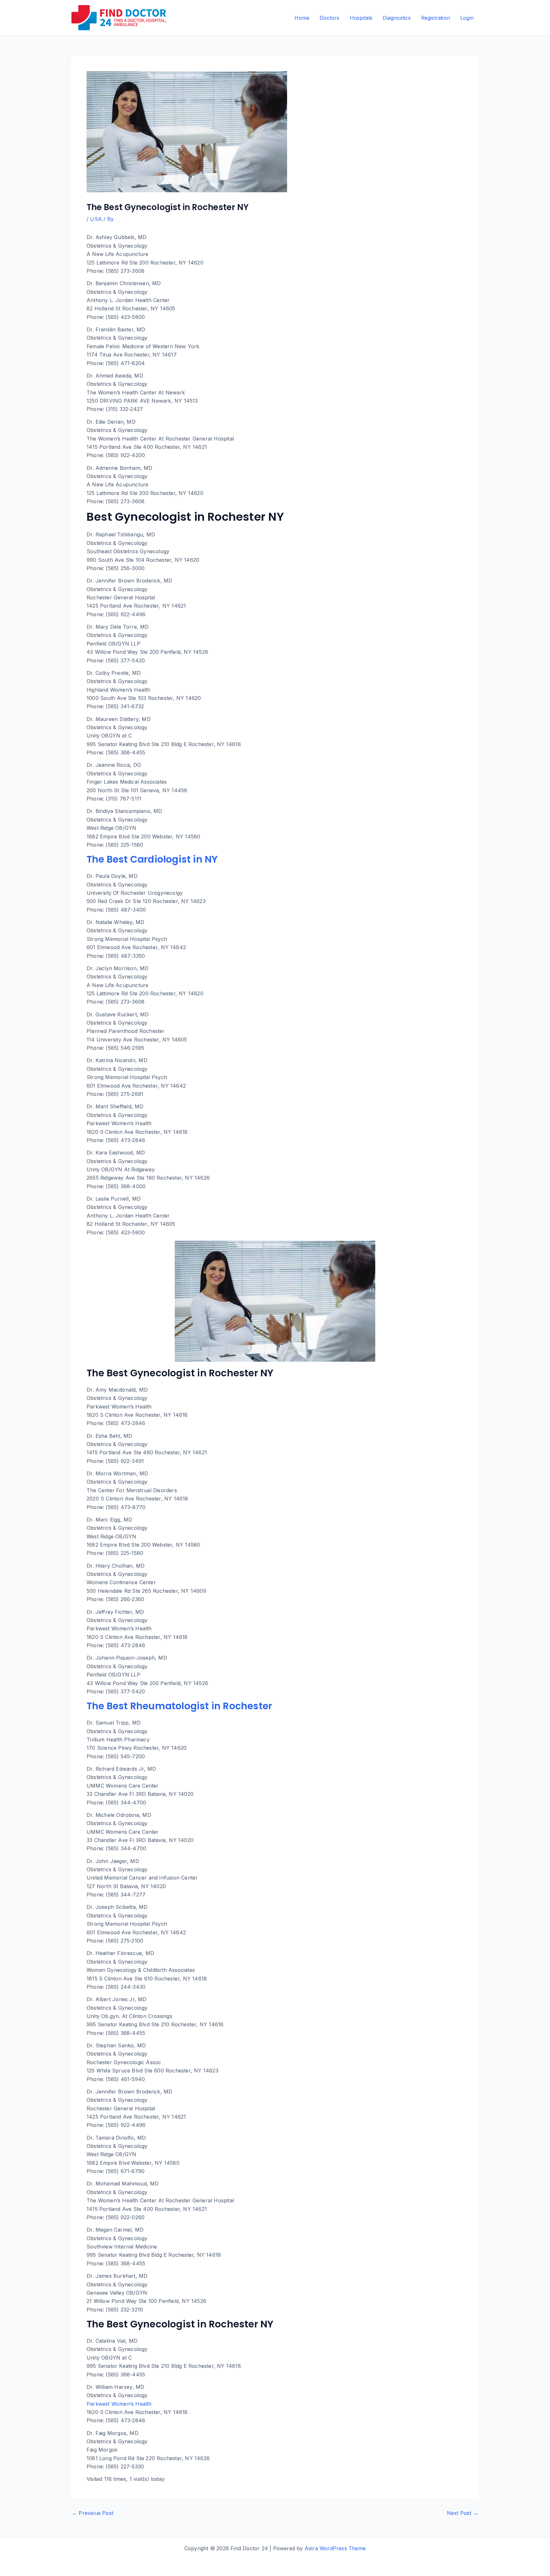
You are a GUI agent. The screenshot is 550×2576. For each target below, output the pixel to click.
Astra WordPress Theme (335, 2548)
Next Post (462, 2513)
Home (302, 18)
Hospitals (361, 18)
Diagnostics (397, 18)
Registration (436, 18)
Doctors (329, 18)
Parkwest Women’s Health (119, 2404)
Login (467, 18)
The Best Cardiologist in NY (152, 859)
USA (96, 219)
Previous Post (93, 2513)
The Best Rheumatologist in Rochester (179, 1706)
